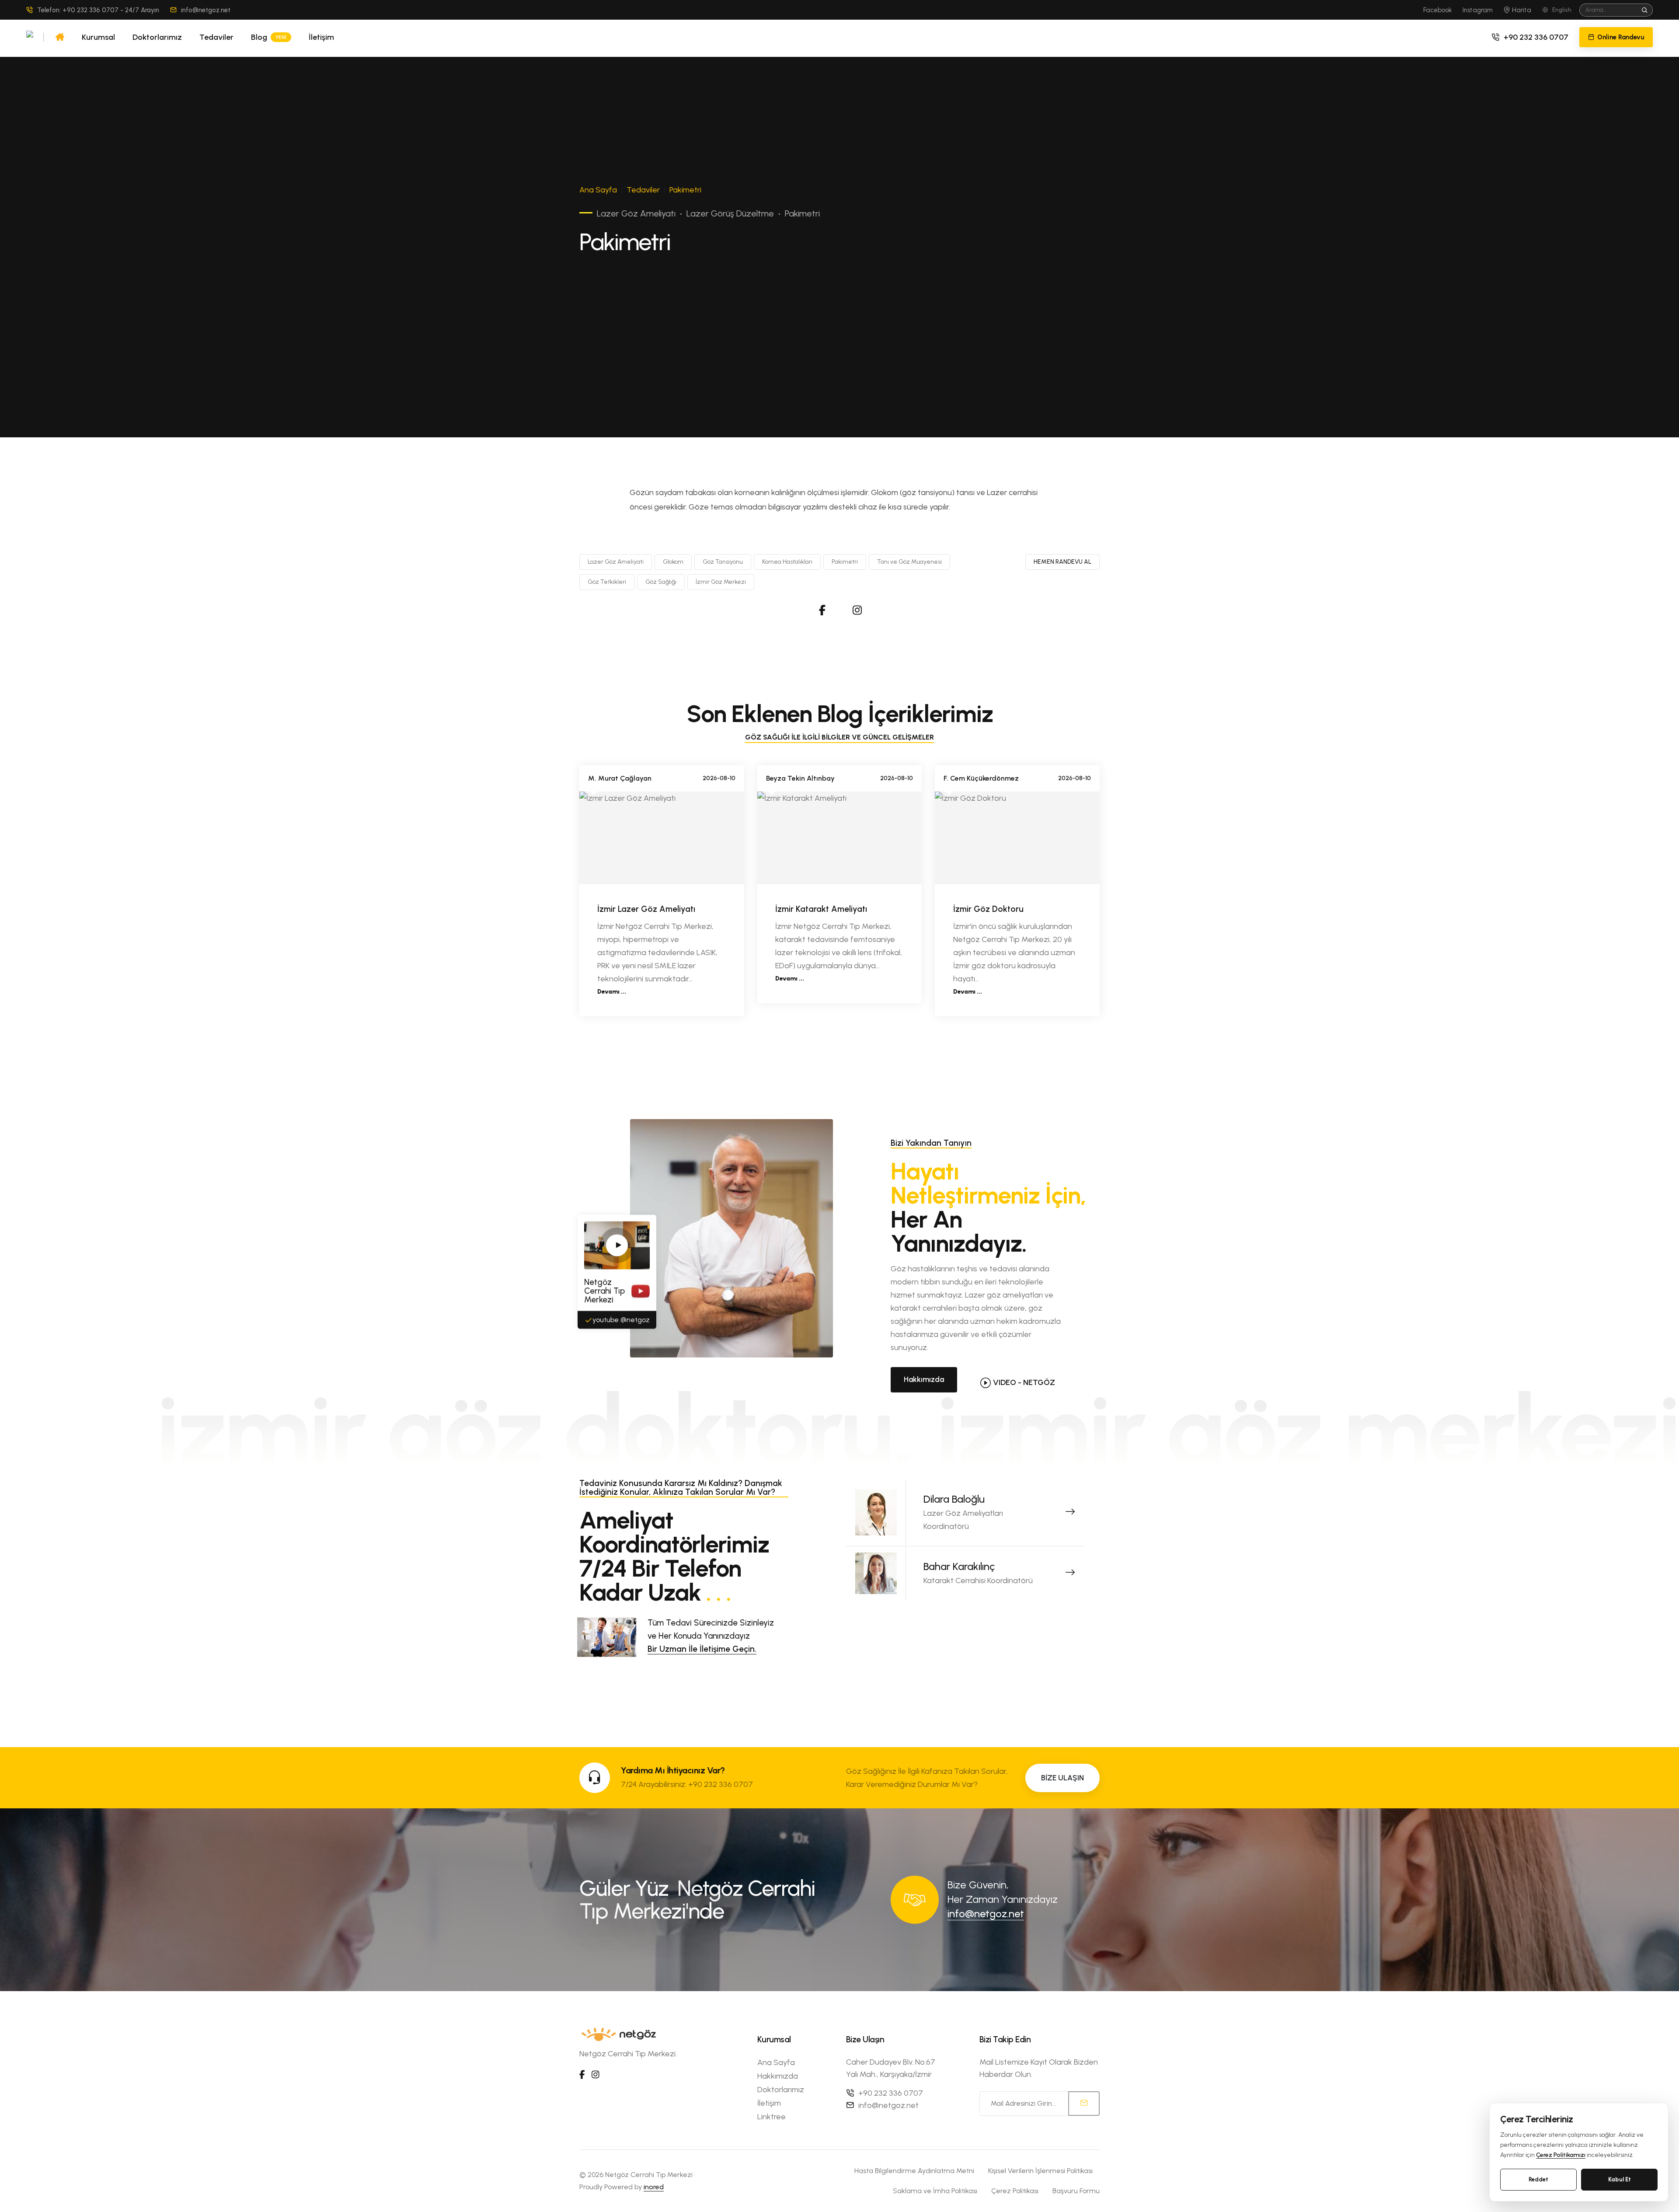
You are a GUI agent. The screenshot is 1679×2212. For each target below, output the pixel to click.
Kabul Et (1620, 2179)
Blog (269, 37)
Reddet (1538, 2179)
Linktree (772, 2117)
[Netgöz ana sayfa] (30, 37)
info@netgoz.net (206, 10)
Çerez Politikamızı (1561, 2155)
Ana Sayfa (598, 190)
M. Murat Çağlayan (620, 778)
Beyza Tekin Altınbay (800, 778)
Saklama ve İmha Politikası (935, 2191)
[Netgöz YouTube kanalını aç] (617, 1247)
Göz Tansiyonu (723, 562)
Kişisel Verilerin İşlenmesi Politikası (1040, 2171)
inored (654, 2187)
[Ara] (1645, 10)
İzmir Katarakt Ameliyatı (821, 909)
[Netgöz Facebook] (822, 610)
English (1562, 10)
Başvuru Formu (1076, 2191)
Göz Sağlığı (661, 582)
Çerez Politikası (1015, 2191)
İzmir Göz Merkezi (721, 582)
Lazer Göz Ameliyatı (616, 562)
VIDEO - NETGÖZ (1024, 1382)
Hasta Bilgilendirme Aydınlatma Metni (914, 2171)
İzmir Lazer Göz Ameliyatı (646, 909)
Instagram (1478, 10)
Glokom (673, 562)
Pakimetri (845, 562)
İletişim (321, 37)
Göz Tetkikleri (607, 582)
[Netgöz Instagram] (857, 610)
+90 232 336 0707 (1536, 37)
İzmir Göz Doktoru (988, 909)
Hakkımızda (924, 1379)
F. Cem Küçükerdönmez (981, 778)
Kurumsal (98, 37)
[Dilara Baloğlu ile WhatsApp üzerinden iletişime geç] (1070, 1513)
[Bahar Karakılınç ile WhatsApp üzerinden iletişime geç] (1070, 1574)
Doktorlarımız (157, 37)
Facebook (1437, 10)
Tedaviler (216, 37)
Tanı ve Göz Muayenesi (909, 562)
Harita (1521, 10)
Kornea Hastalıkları (787, 562)
